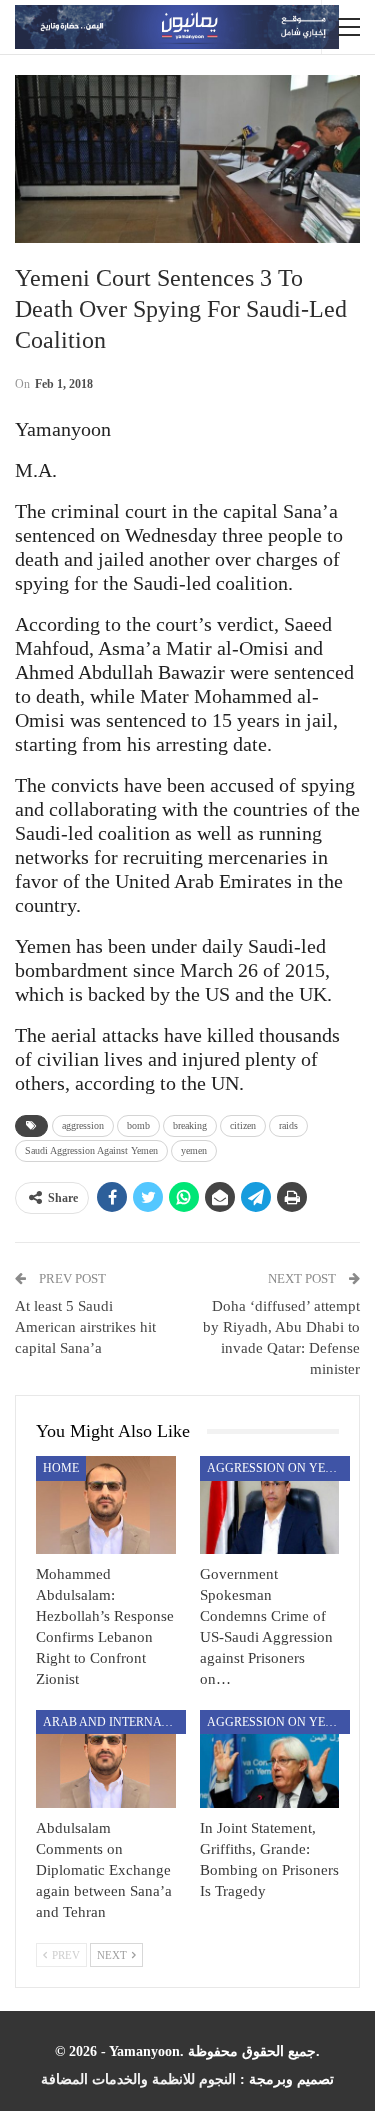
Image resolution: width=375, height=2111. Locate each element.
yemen (194, 1150)
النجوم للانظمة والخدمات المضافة (138, 2079)
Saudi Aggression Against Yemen (91, 1150)
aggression (83, 1125)
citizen (243, 1125)
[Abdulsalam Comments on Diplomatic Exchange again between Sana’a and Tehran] (106, 1759)
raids (288, 1125)
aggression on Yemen (278, 1468)
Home (61, 1468)
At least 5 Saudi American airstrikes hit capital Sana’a (85, 1327)
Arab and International (114, 1722)
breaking (190, 1125)
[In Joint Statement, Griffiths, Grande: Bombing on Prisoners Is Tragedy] (270, 1759)
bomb (138, 1125)
